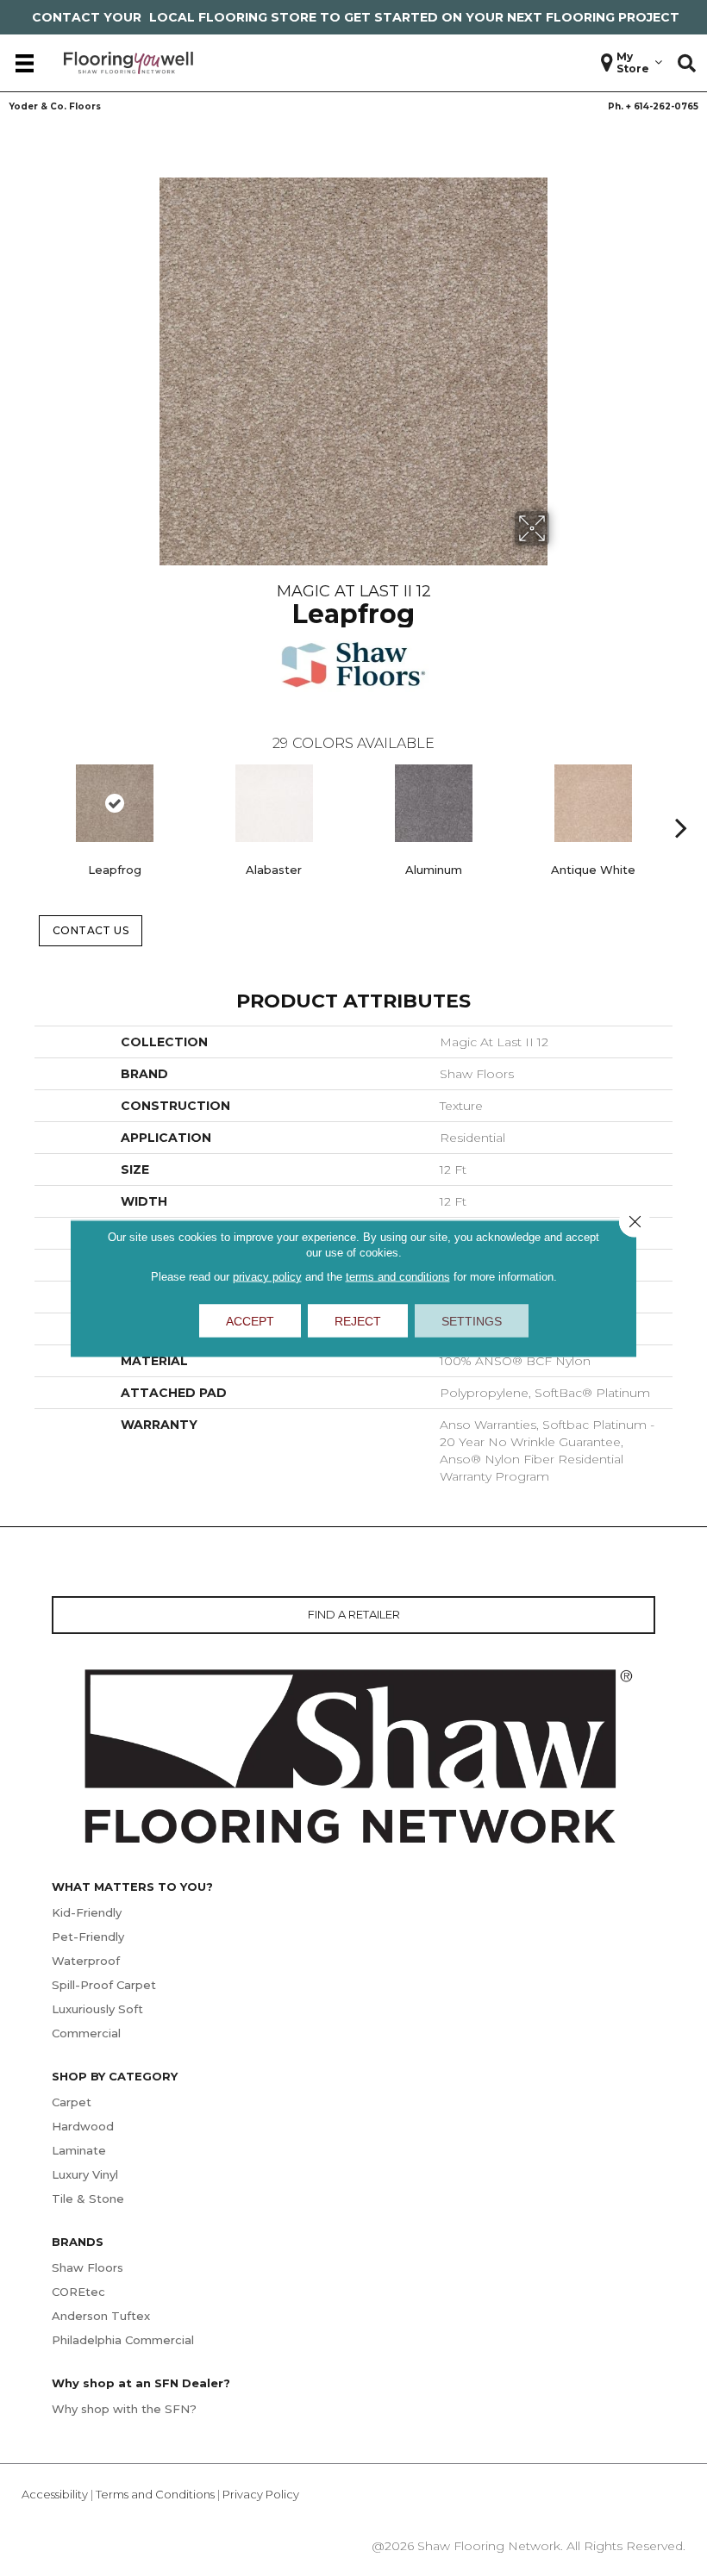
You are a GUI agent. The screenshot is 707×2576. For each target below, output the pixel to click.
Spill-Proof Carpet (104, 1985)
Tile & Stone (88, 2199)
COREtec (78, 2292)
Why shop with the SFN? (124, 2409)
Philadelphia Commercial (123, 2340)
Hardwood (83, 2126)
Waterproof (86, 1961)
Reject (358, 1320)
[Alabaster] (274, 803)
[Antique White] (593, 803)
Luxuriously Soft (97, 2009)
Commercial (86, 2033)
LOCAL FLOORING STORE (233, 17)
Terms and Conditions (155, 2494)
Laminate (79, 2150)
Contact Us (91, 930)
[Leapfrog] (114, 803)
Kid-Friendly (87, 1912)
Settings (472, 1320)
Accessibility (55, 2494)
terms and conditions (398, 1276)
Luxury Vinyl (85, 2174)
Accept (250, 1320)
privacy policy (267, 1276)
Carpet (72, 2102)
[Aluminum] (433, 803)
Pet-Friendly (88, 1937)
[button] (687, 63)
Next (681, 801)
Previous (26, 801)
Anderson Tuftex (101, 2316)
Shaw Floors (88, 2267)
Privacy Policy (261, 2494)
